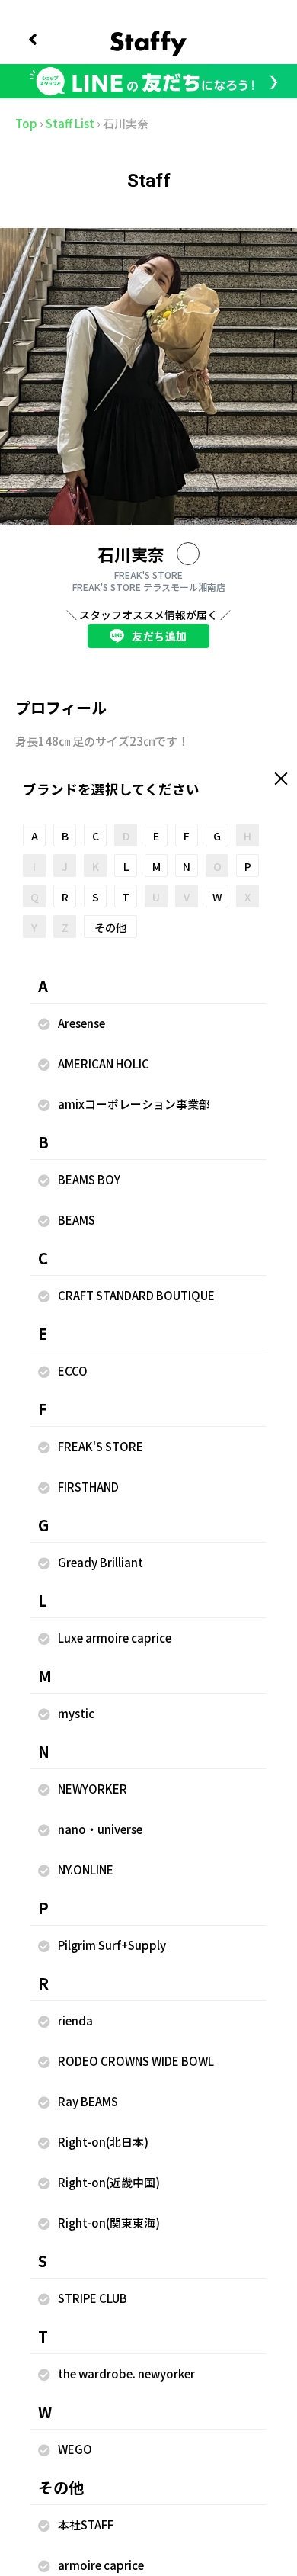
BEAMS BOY (89, 1179)
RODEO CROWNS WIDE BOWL (136, 2061)
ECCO (73, 1371)
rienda (75, 2020)
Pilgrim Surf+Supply (112, 1945)
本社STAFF (86, 2525)
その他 (110, 927)
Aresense (81, 1023)
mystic (76, 1713)
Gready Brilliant (101, 1562)
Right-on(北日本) (103, 2142)
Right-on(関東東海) (109, 2223)
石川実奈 (131, 554)
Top (26, 123)
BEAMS (77, 1220)
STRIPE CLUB (93, 2298)
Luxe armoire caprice (115, 1638)
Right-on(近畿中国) (109, 2182)
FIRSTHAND (88, 1487)
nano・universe (100, 1829)
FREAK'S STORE (101, 1446)
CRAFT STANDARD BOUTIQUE (136, 1295)
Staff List (70, 123)
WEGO (75, 2449)
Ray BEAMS (88, 2101)
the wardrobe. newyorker (126, 2374)
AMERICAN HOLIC (104, 1063)
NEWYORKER (93, 1789)
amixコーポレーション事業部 (134, 1104)
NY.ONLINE (86, 1869)
